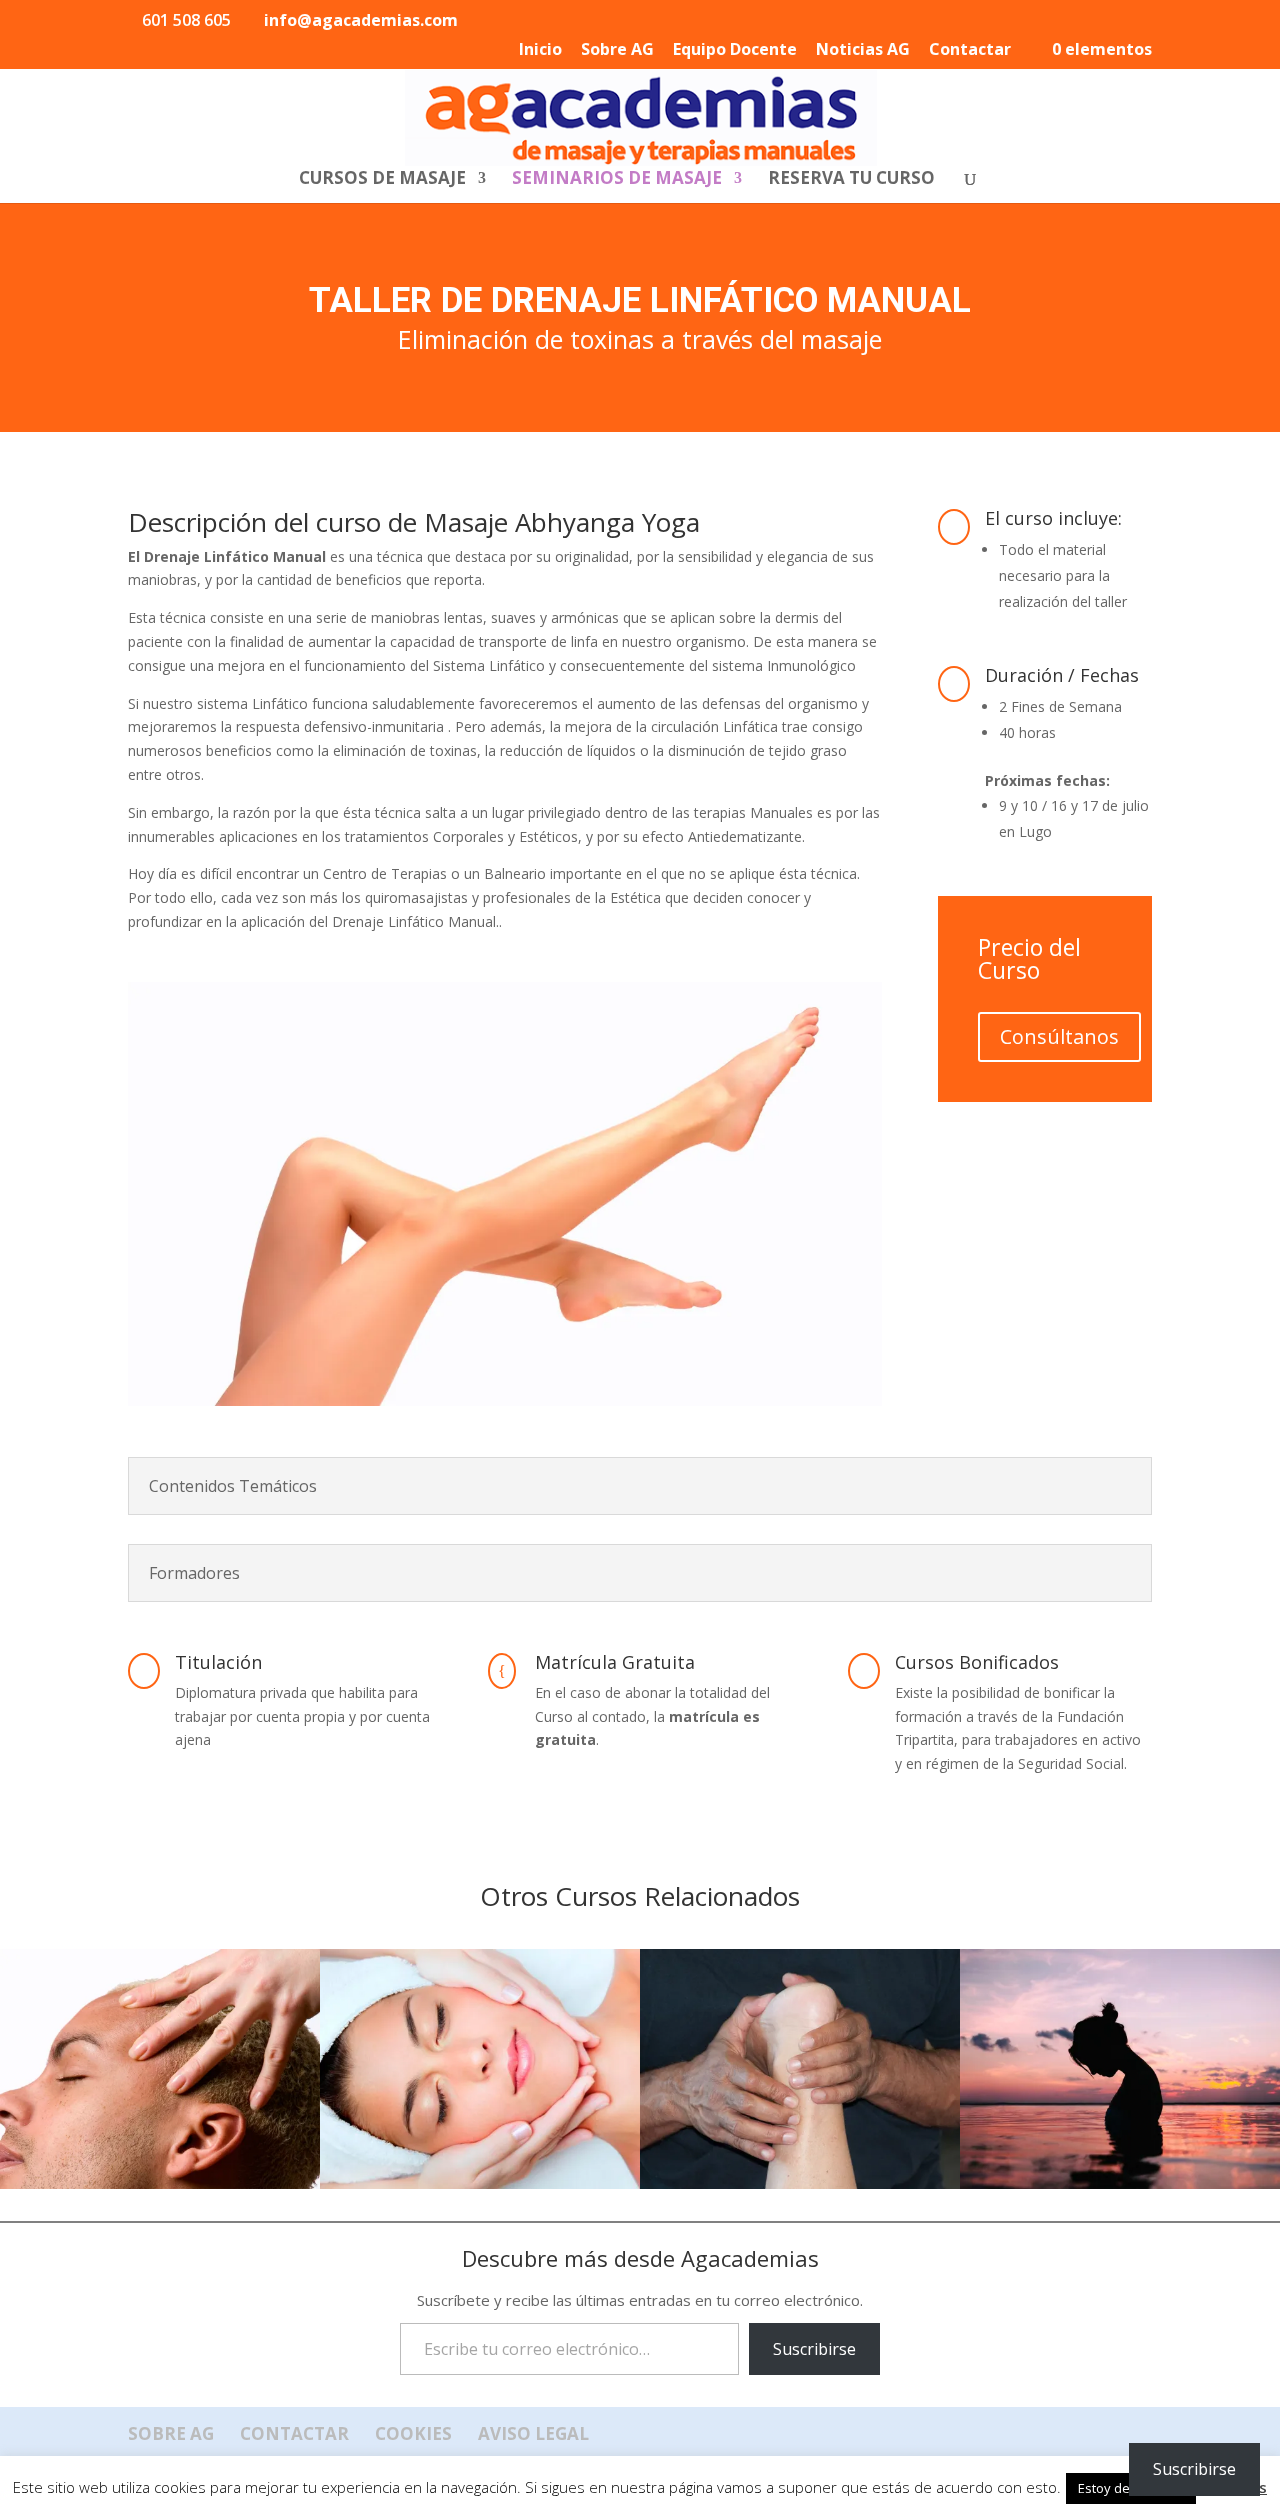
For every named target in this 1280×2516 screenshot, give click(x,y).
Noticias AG (863, 50)
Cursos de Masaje (382, 180)
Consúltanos (1059, 1036)
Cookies (413, 2433)
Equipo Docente (735, 50)
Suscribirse (814, 2349)
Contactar (970, 50)
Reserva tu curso (851, 180)
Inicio (540, 50)
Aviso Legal (533, 2433)
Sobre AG (617, 50)
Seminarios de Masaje (617, 180)
